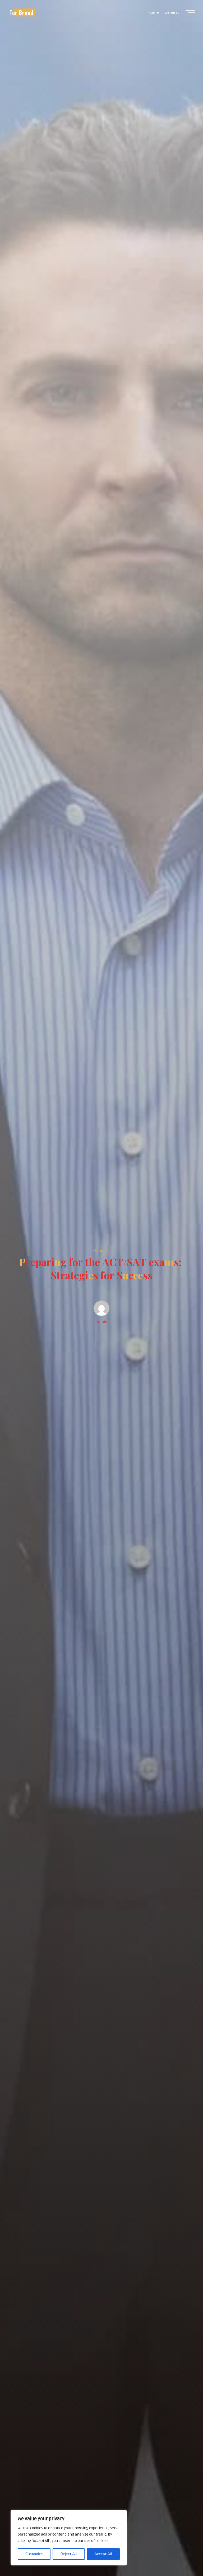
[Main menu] (190, 13)
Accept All (103, 2554)
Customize (34, 2554)
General (100, 1251)
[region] (69, 2538)
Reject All (69, 2554)
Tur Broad (21, 12)
